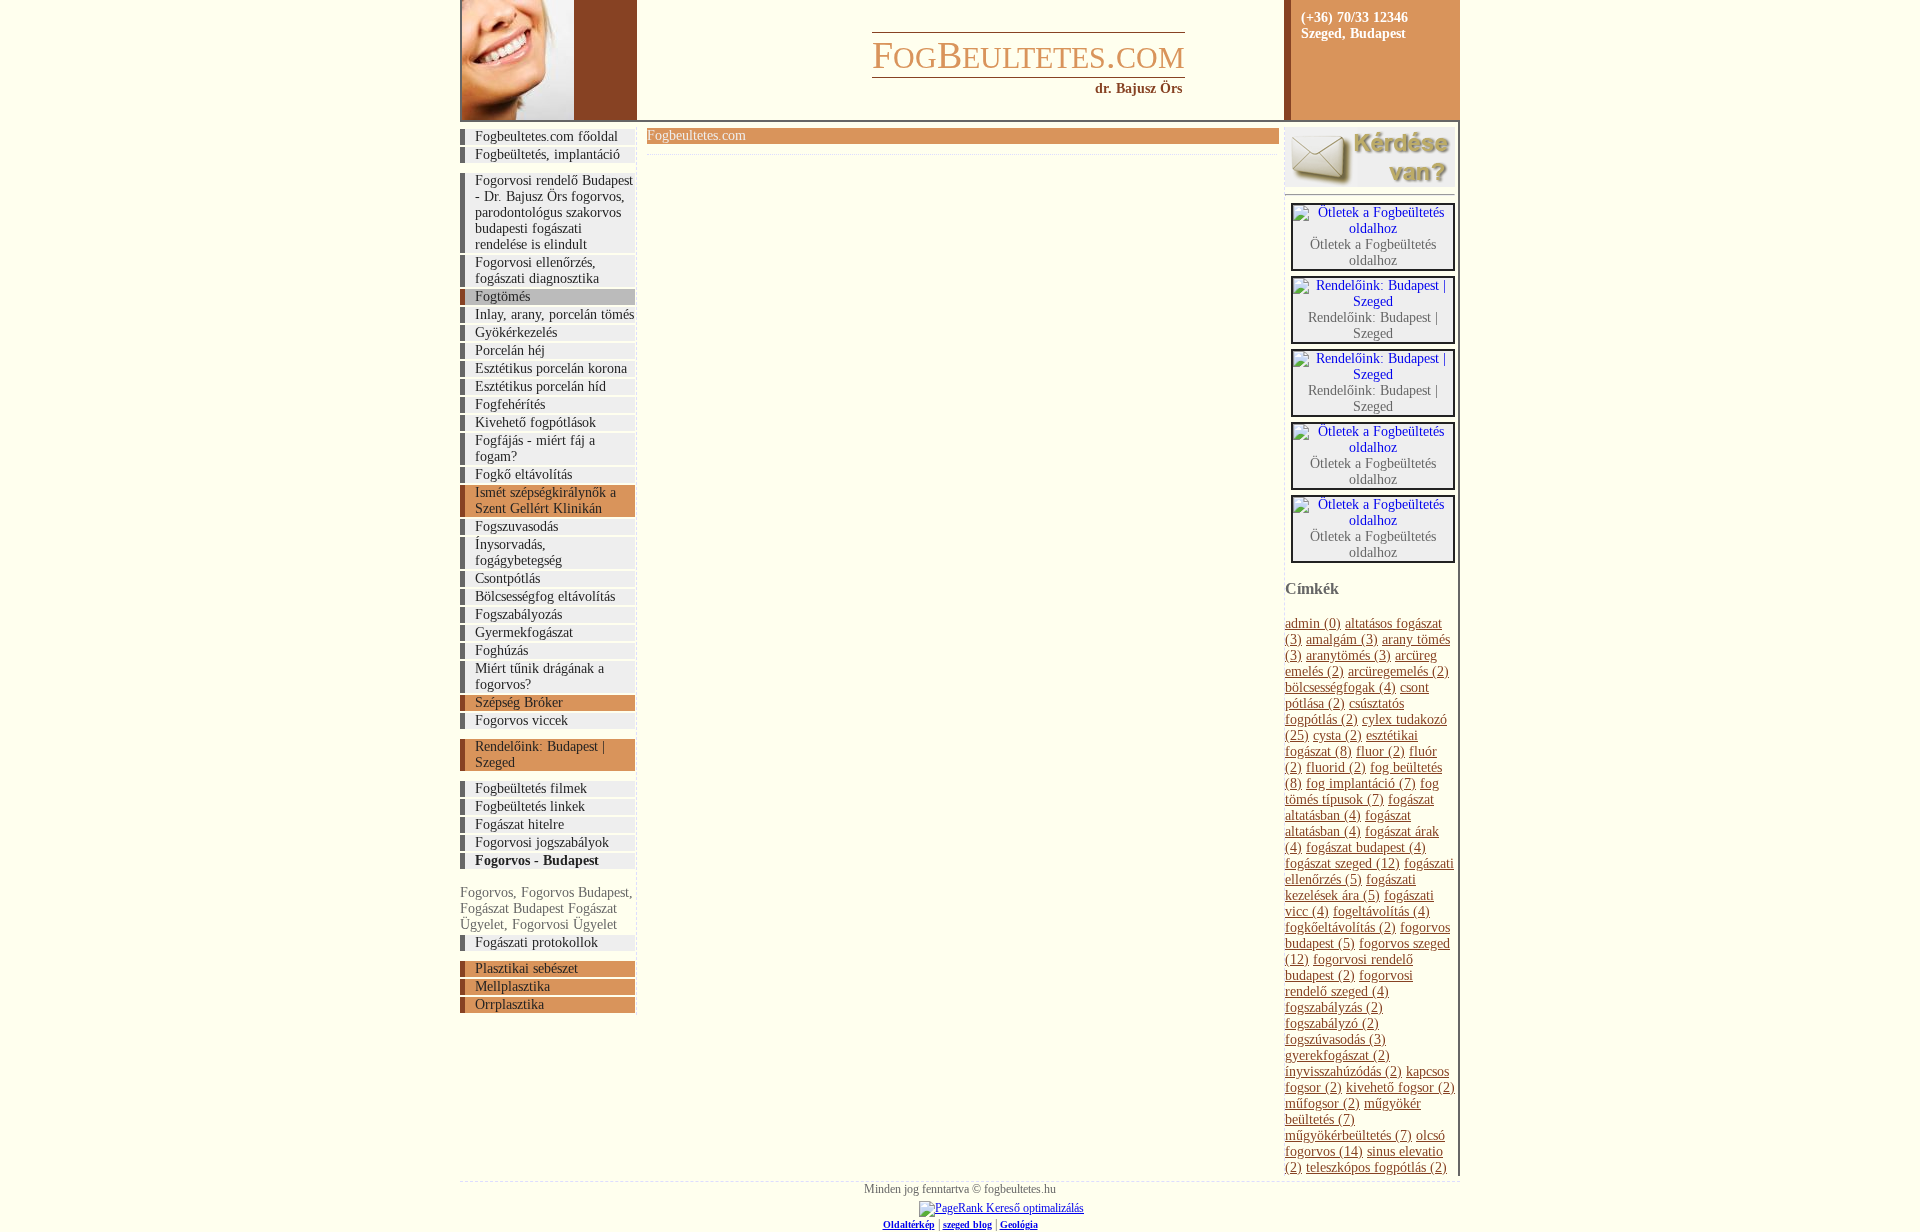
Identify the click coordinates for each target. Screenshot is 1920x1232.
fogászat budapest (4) (1366, 847)
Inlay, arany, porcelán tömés (554, 314)
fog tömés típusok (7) (1362, 791)
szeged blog (967, 1224)
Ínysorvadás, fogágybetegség (518, 552)
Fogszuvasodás (516, 526)
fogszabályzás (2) (1334, 1007)
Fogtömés (502, 296)
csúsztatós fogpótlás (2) (1344, 711)
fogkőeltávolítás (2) (1340, 927)
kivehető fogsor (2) (1400, 1087)
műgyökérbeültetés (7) (1348, 1135)
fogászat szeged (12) (1342, 863)
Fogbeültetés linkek (530, 806)
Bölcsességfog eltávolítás (545, 596)
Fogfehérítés (510, 404)
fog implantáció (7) (1361, 783)
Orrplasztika (509, 1004)
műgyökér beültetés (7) (1353, 1111)
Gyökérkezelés (516, 332)
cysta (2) (1337, 735)
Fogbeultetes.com (696, 135)
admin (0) (1313, 623)
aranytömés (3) (1348, 655)
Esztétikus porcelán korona (551, 368)
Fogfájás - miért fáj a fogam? (535, 448)
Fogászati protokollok (536, 942)
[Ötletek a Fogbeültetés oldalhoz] (1373, 228)
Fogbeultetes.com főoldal (546, 136)
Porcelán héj (510, 350)
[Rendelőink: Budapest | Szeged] (1373, 301)
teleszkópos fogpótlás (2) (1376, 1167)
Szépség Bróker (519, 702)
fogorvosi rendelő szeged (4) (1349, 983)
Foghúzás (501, 650)
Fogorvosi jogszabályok (542, 842)
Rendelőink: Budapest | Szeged (540, 754)
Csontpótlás (507, 578)
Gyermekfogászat (524, 632)
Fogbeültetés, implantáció (547, 154)
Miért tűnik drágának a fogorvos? (539, 676)
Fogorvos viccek (521, 720)
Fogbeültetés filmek (531, 788)
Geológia (1019, 1224)
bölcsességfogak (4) (1340, 687)
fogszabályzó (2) (1332, 1023)
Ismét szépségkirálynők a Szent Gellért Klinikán (545, 500)
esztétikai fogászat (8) (1351, 743)
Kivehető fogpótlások (535, 422)
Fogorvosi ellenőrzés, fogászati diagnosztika (537, 270)
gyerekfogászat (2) (1337, 1055)
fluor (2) (1380, 751)
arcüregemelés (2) (1398, 671)
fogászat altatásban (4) (1359, 807)
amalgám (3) (1342, 639)
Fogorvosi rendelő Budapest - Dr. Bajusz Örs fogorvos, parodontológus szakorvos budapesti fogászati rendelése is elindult (554, 212)
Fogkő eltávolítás (523, 474)
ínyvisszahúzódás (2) (1343, 1071)
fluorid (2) (1336, 767)
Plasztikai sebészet (526, 968)
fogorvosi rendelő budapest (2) (1349, 967)
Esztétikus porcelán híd (540, 386)
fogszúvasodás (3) (1335, 1039)
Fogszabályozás (518, 614)
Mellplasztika (512, 986)
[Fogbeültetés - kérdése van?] (1370, 182)
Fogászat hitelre (519, 824)
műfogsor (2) (1322, 1103)
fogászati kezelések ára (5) (1350, 887)
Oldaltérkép (909, 1224)
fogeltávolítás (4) (1381, 911)
